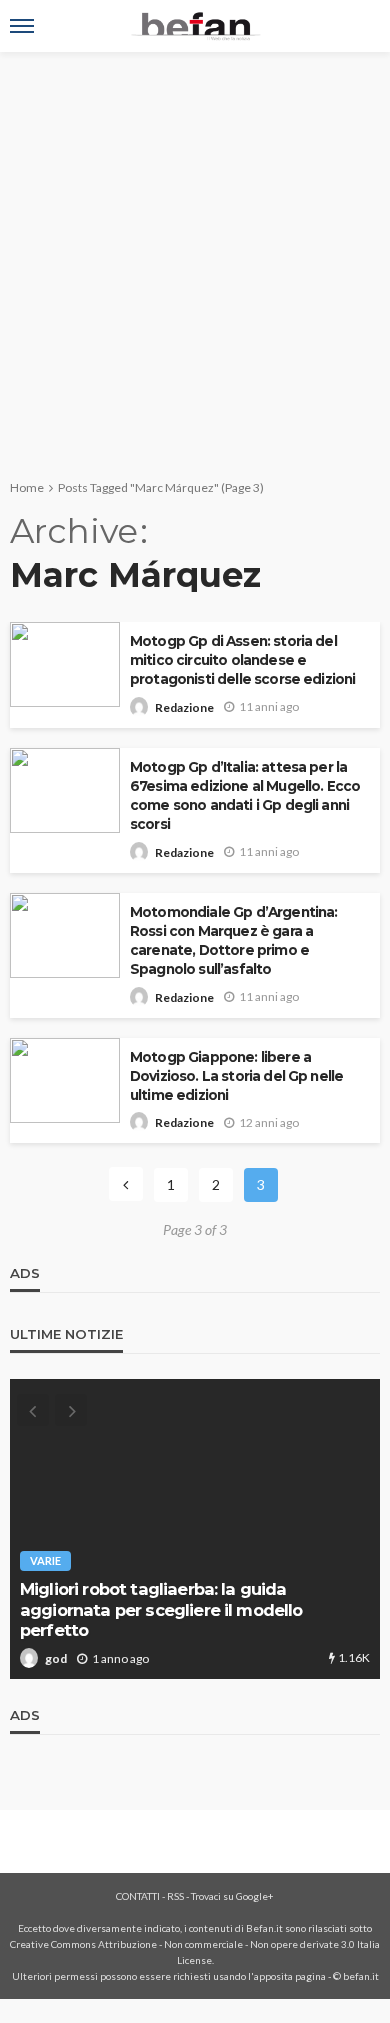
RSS (175, 1896)
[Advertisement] (195, 257)
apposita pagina (290, 1976)
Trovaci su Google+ (232, 1896)
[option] (195, 1529)
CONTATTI (138, 1896)
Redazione (184, 707)
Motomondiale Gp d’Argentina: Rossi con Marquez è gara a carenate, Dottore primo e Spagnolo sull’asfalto (233, 940)
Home (27, 487)
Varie (45, 1560)
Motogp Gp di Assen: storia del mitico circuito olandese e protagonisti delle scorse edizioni (242, 660)
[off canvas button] (22, 26)
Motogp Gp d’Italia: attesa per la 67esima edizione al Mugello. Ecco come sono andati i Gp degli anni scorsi (245, 795)
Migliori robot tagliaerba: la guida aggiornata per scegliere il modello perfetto (161, 1609)
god (56, 1658)
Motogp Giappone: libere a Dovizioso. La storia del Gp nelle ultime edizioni (236, 1076)
